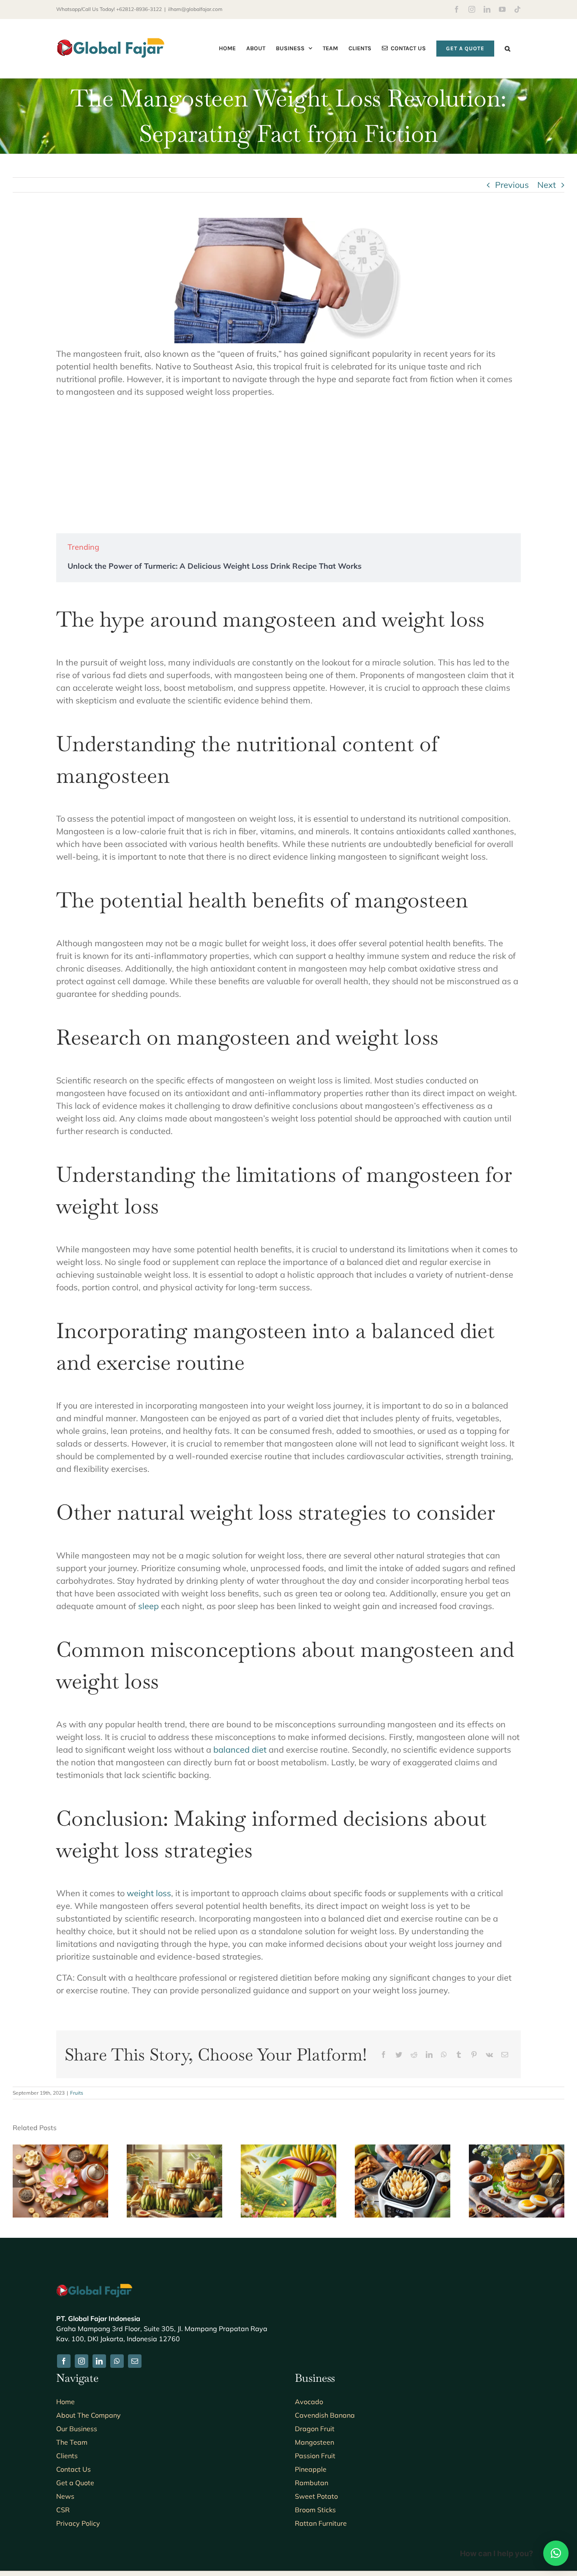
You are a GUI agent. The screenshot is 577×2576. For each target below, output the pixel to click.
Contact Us (73, 2469)
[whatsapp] (117, 2361)
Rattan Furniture (321, 2523)
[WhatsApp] (444, 2055)
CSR (63, 2510)
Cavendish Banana (325, 2415)
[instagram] (82, 2361)
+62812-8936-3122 (139, 9)
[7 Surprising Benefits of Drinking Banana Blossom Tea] (60, 2150)
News (65, 2496)
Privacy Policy (78, 2523)
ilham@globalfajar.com (195, 9)
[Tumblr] (459, 2055)
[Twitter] (399, 2055)
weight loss (149, 1893)
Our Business (77, 2429)
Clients (67, 2456)
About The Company (88, 2415)
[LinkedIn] (429, 2055)
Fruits (77, 2093)
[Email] (505, 2055)
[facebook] (64, 2361)
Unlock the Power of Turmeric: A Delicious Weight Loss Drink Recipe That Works (215, 566)
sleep (148, 1606)
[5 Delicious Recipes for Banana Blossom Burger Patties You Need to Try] (517, 2150)
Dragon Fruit (315, 2429)
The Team (72, 2442)
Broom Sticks (315, 2510)
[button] (508, 48)
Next (547, 185)
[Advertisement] (288, 466)
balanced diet (240, 1749)
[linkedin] (99, 2361)
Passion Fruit (315, 2456)
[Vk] (489, 2055)
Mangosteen (314, 2442)
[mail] (135, 2361)
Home (65, 2402)
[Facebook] (384, 2055)
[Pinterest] (474, 2055)
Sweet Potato (316, 2496)
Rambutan (312, 2483)
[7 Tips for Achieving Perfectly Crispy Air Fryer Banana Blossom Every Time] (403, 2150)
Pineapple (311, 2469)
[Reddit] (414, 2055)
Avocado (309, 2402)
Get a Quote (75, 2483)
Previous (512, 185)
